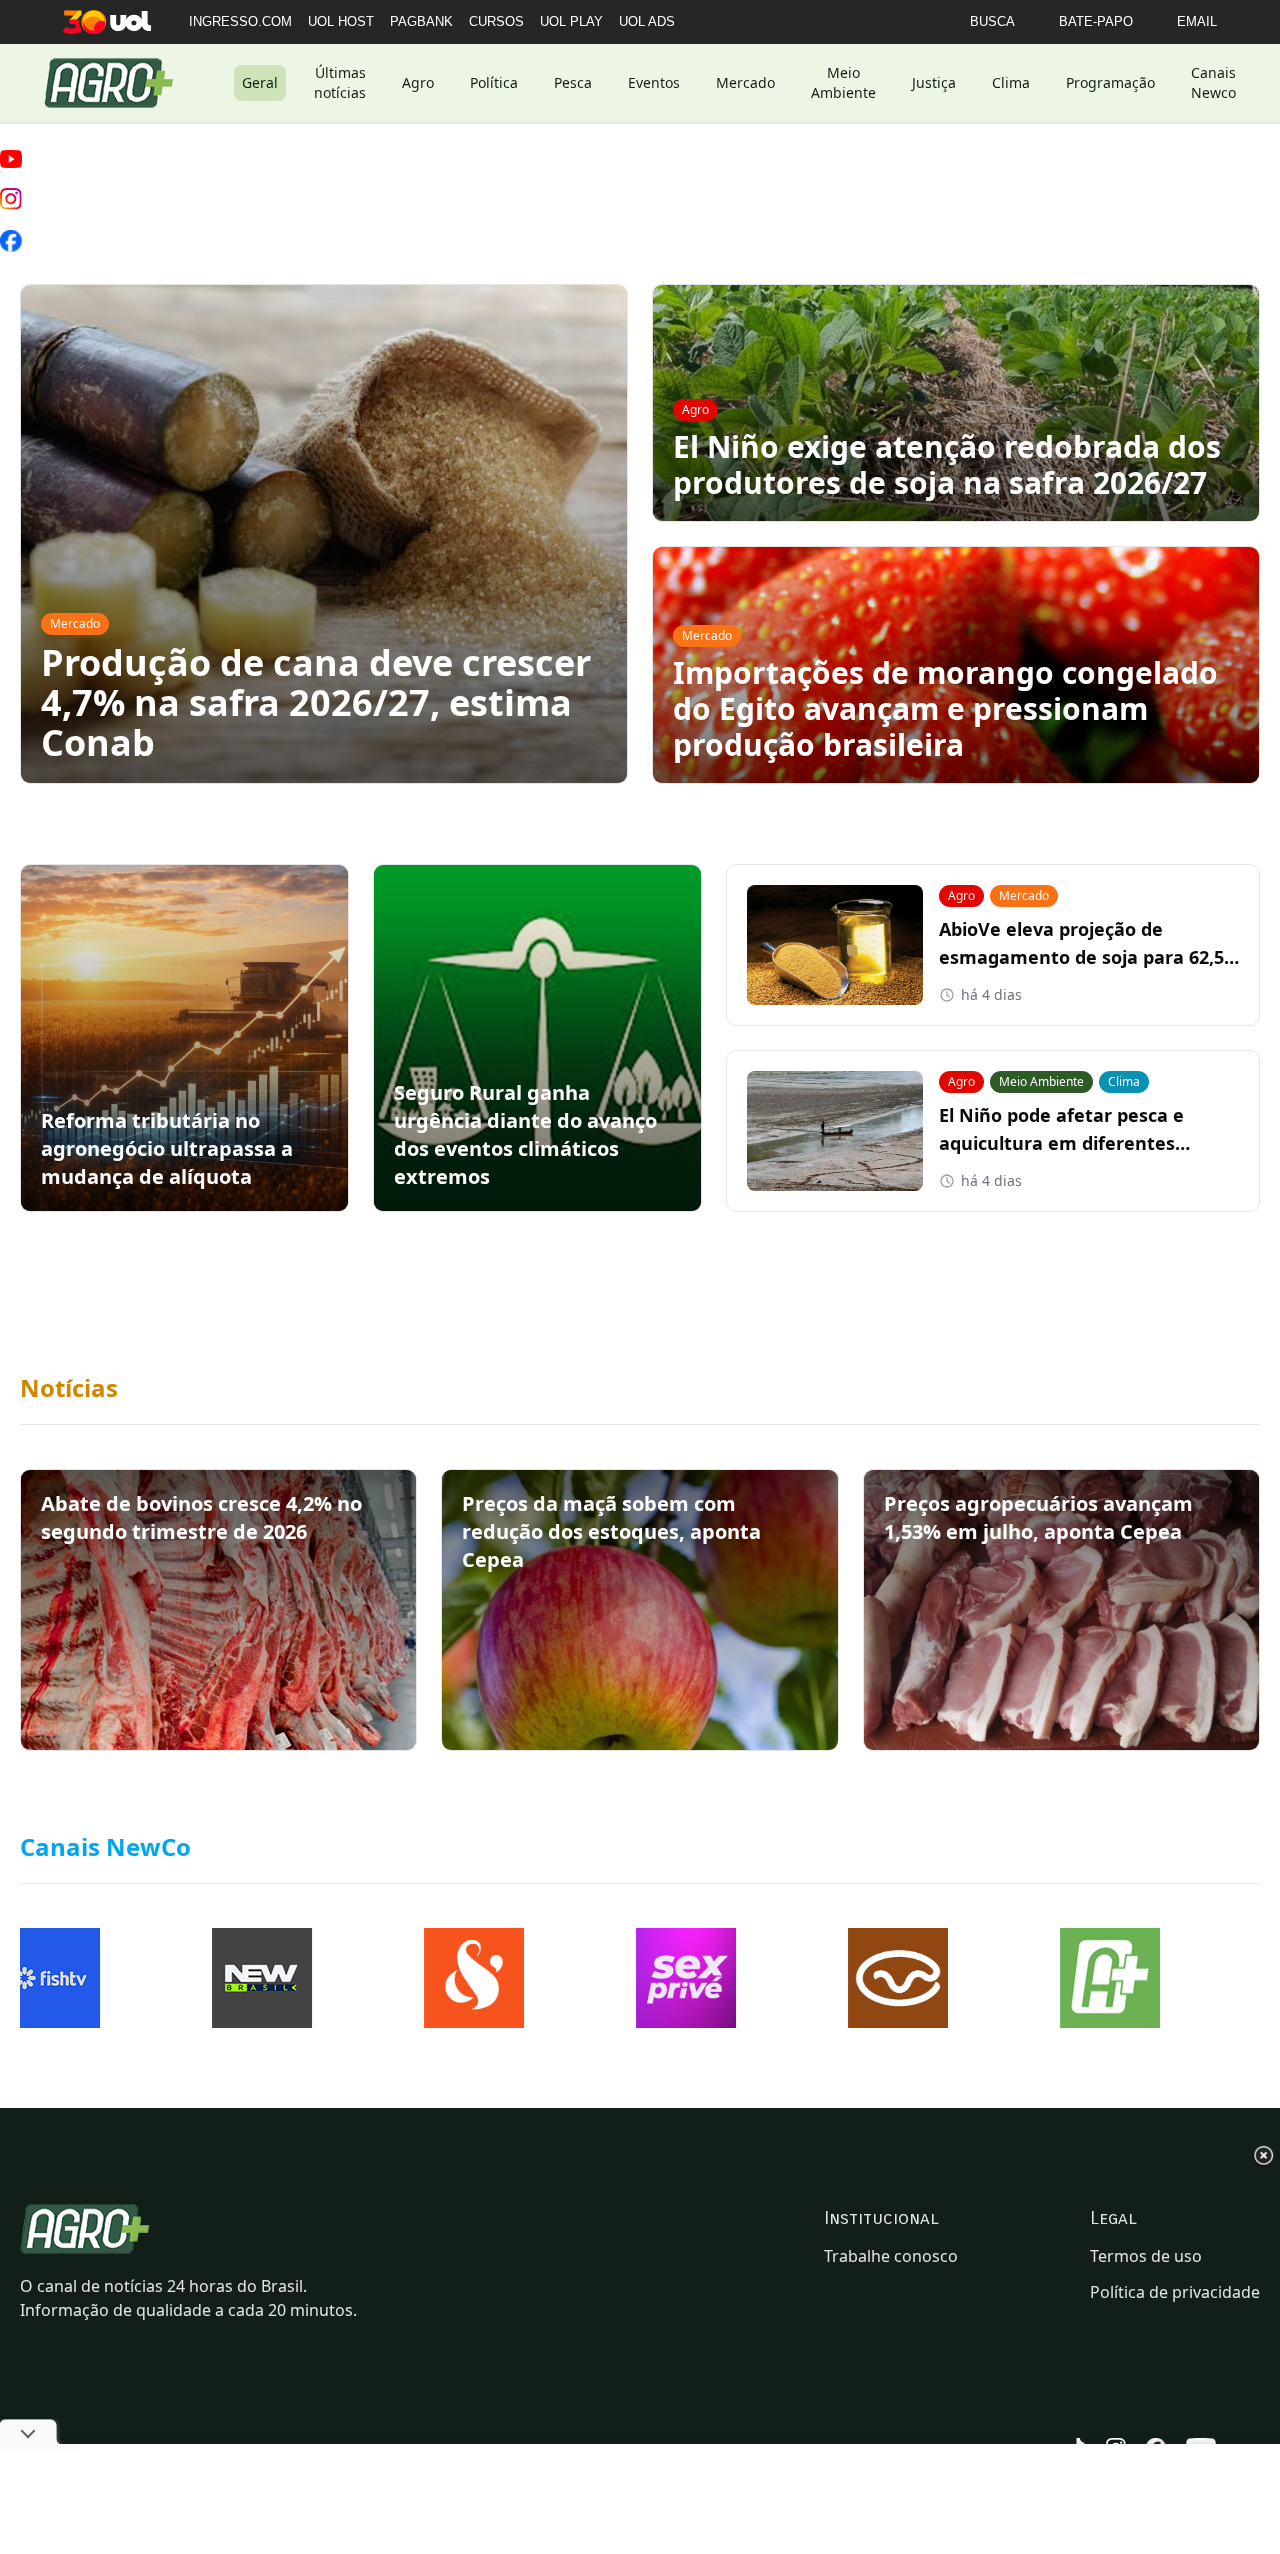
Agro (418, 82)
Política (494, 82)
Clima (1011, 82)
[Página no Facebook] (11, 241)
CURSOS (496, 21)
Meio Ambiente (843, 82)
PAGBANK (421, 21)
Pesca (573, 82)
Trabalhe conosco (891, 2256)
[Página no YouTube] (11, 159)
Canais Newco (1213, 82)
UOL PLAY (571, 21)
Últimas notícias (340, 82)
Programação (1110, 82)
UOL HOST (341, 21)
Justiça (934, 82)
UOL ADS (647, 21)
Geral (260, 82)
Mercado (745, 82)
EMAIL (1197, 21)
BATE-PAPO (1096, 21)
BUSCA (992, 21)
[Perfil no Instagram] (11, 199)
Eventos (654, 82)
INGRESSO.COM (240, 21)
